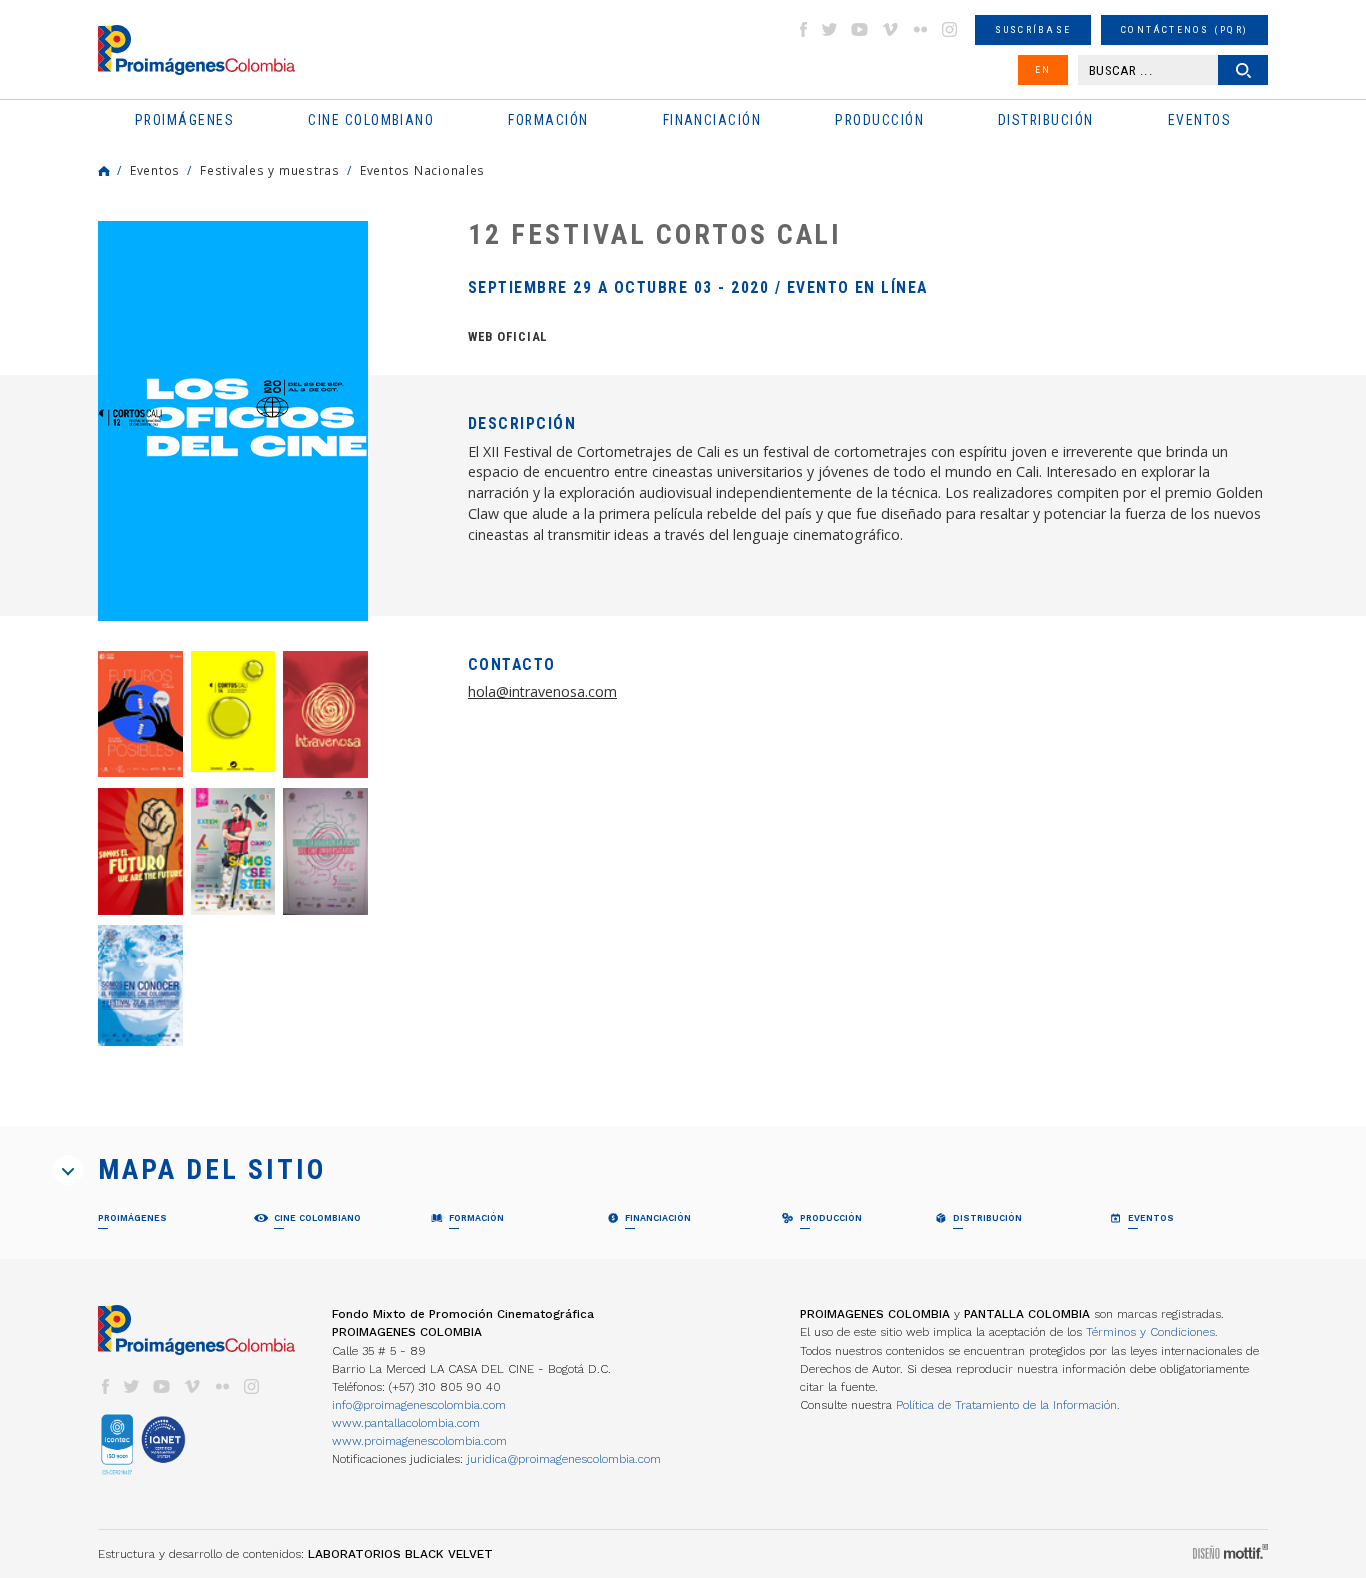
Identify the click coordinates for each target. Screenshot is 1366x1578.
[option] (233, 421)
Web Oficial (508, 336)
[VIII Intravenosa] (325, 714)
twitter (830, 29)
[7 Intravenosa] (140, 851)
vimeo (890, 29)
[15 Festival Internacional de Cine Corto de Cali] (140, 713)
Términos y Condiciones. (1152, 1332)
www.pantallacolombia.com (406, 1423)
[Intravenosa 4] (140, 985)
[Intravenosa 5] (325, 851)
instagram (950, 29)
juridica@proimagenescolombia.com (564, 1459)
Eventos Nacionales (422, 170)
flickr (920, 29)
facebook (803, 29)
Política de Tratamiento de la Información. (1008, 1405)
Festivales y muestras (270, 170)
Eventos (155, 170)
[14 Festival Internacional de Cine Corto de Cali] (233, 711)
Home (104, 171)
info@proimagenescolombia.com (419, 1405)
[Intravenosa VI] (233, 851)
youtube (860, 29)
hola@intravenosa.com (542, 691)
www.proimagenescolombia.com (419, 1441)
